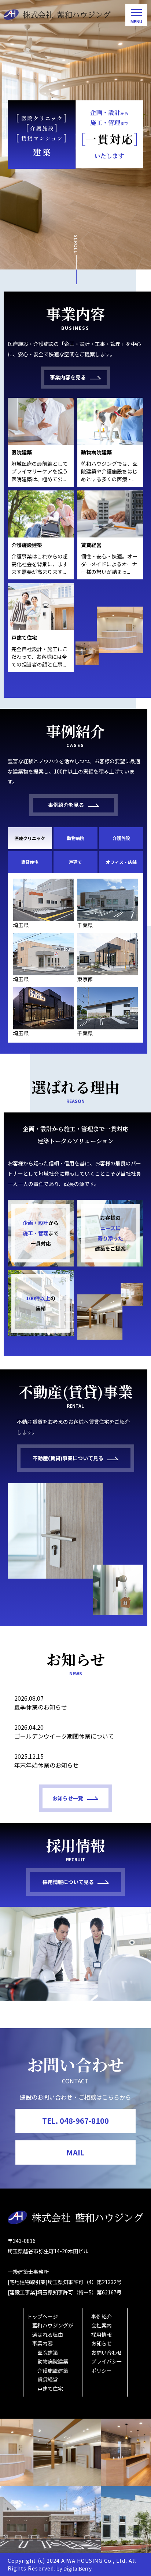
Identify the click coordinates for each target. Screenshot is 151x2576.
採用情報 (102, 2334)
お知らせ (102, 2343)
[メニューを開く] (136, 15)
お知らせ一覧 (68, 1798)
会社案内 (102, 2325)
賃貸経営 (48, 2379)
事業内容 (43, 2343)
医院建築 (48, 2352)
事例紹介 (102, 2316)
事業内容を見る (68, 377)
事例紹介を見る (66, 805)
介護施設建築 (53, 2370)
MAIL (75, 2152)
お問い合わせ (107, 2352)
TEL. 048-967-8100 (75, 2121)
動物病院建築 (53, 2361)
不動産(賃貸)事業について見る (68, 1458)
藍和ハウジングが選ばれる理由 (53, 2330)
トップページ (43, 2316)
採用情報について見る (68, 1882)
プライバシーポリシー (107, 2366)
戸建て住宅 (50, 2389)
